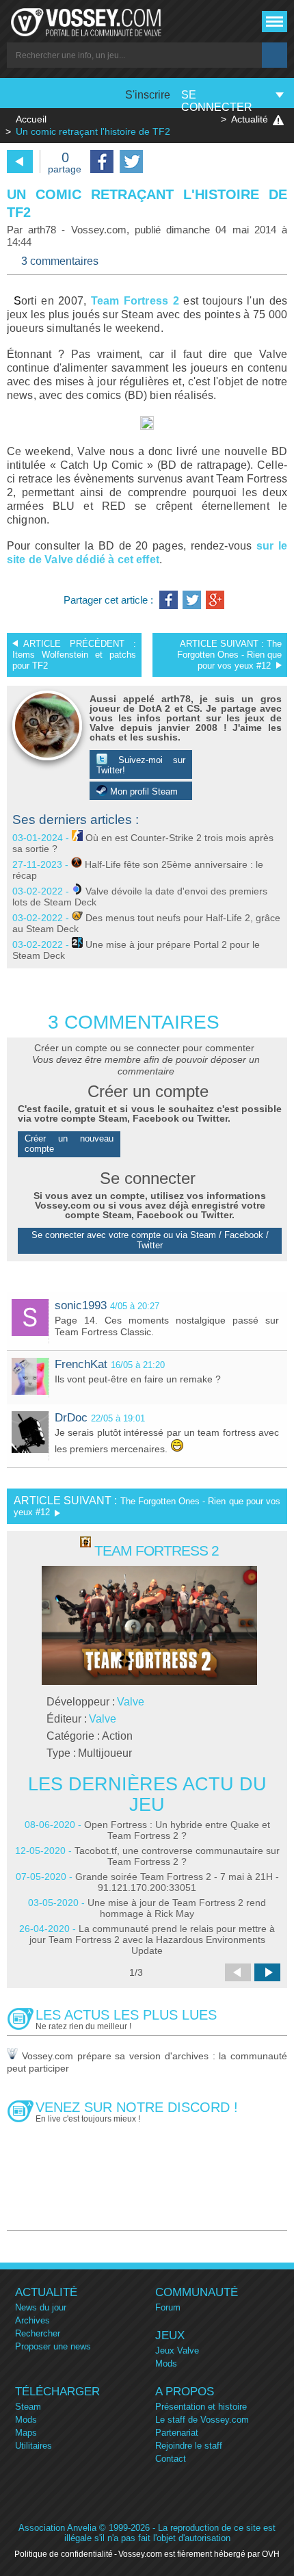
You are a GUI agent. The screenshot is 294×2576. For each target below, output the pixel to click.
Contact (171, 2459)
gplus (215, 600)
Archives (32, 2320)
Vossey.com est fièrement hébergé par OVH (199, 2554)
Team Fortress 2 (135, 301)
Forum (168, 2307)
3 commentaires (60, 261)
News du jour (41, 2307)
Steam (28, 2407)
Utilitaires (34, 2446)
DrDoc (71, 1418)
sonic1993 (81, 1305)
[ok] (275, 55)
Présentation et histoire (201, 2407)
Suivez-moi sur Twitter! (141, 765)
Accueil (31, 119)
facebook (102, 162)
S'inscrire (148, 95)
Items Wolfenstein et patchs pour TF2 (74, 655)
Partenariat (177, 2433)
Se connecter (217, 101)
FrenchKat (81, 1364)
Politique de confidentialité (64, 2554)
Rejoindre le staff (189, 2446)
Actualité (250, 119)
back (20, 162)
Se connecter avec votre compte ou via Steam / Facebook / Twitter (150, 1240)
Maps (26, 2433)
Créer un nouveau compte (69, 1144)
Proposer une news (53, 2346)
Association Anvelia (57, 2528)
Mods (166, 2364)
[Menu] (275, 22)
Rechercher (38, 2333)
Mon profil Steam (143, 791)
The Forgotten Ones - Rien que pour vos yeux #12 (229, 655)
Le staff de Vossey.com (202, 2420)
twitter (131, 162)
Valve (131, 1702)
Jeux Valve (177, 2350)
